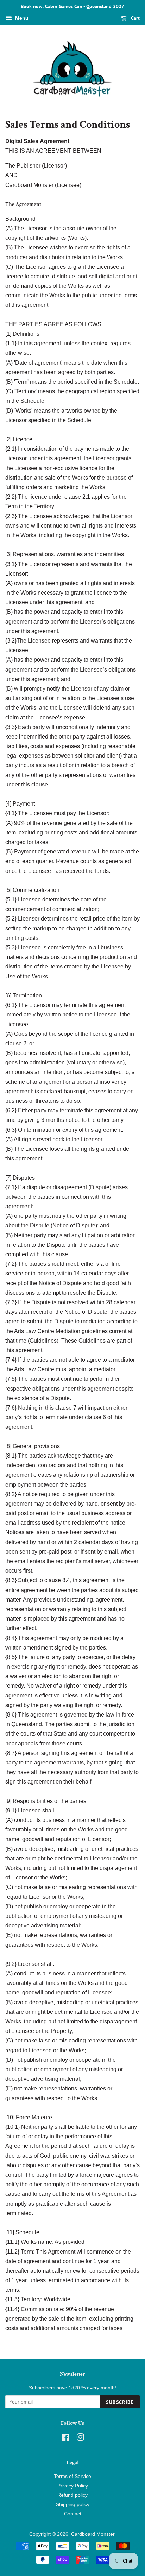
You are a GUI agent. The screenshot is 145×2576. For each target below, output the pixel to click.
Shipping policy (73, 2505)
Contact (73, 2514)
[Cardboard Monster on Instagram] (80, 2439)
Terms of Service (72, 2476)
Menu (21, 18)
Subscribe (120, 2402)
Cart (135, 18)
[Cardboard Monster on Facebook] (65, 2439)
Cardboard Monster (93, 2534)
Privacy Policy (73, 2486)
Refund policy (72, 2495)
